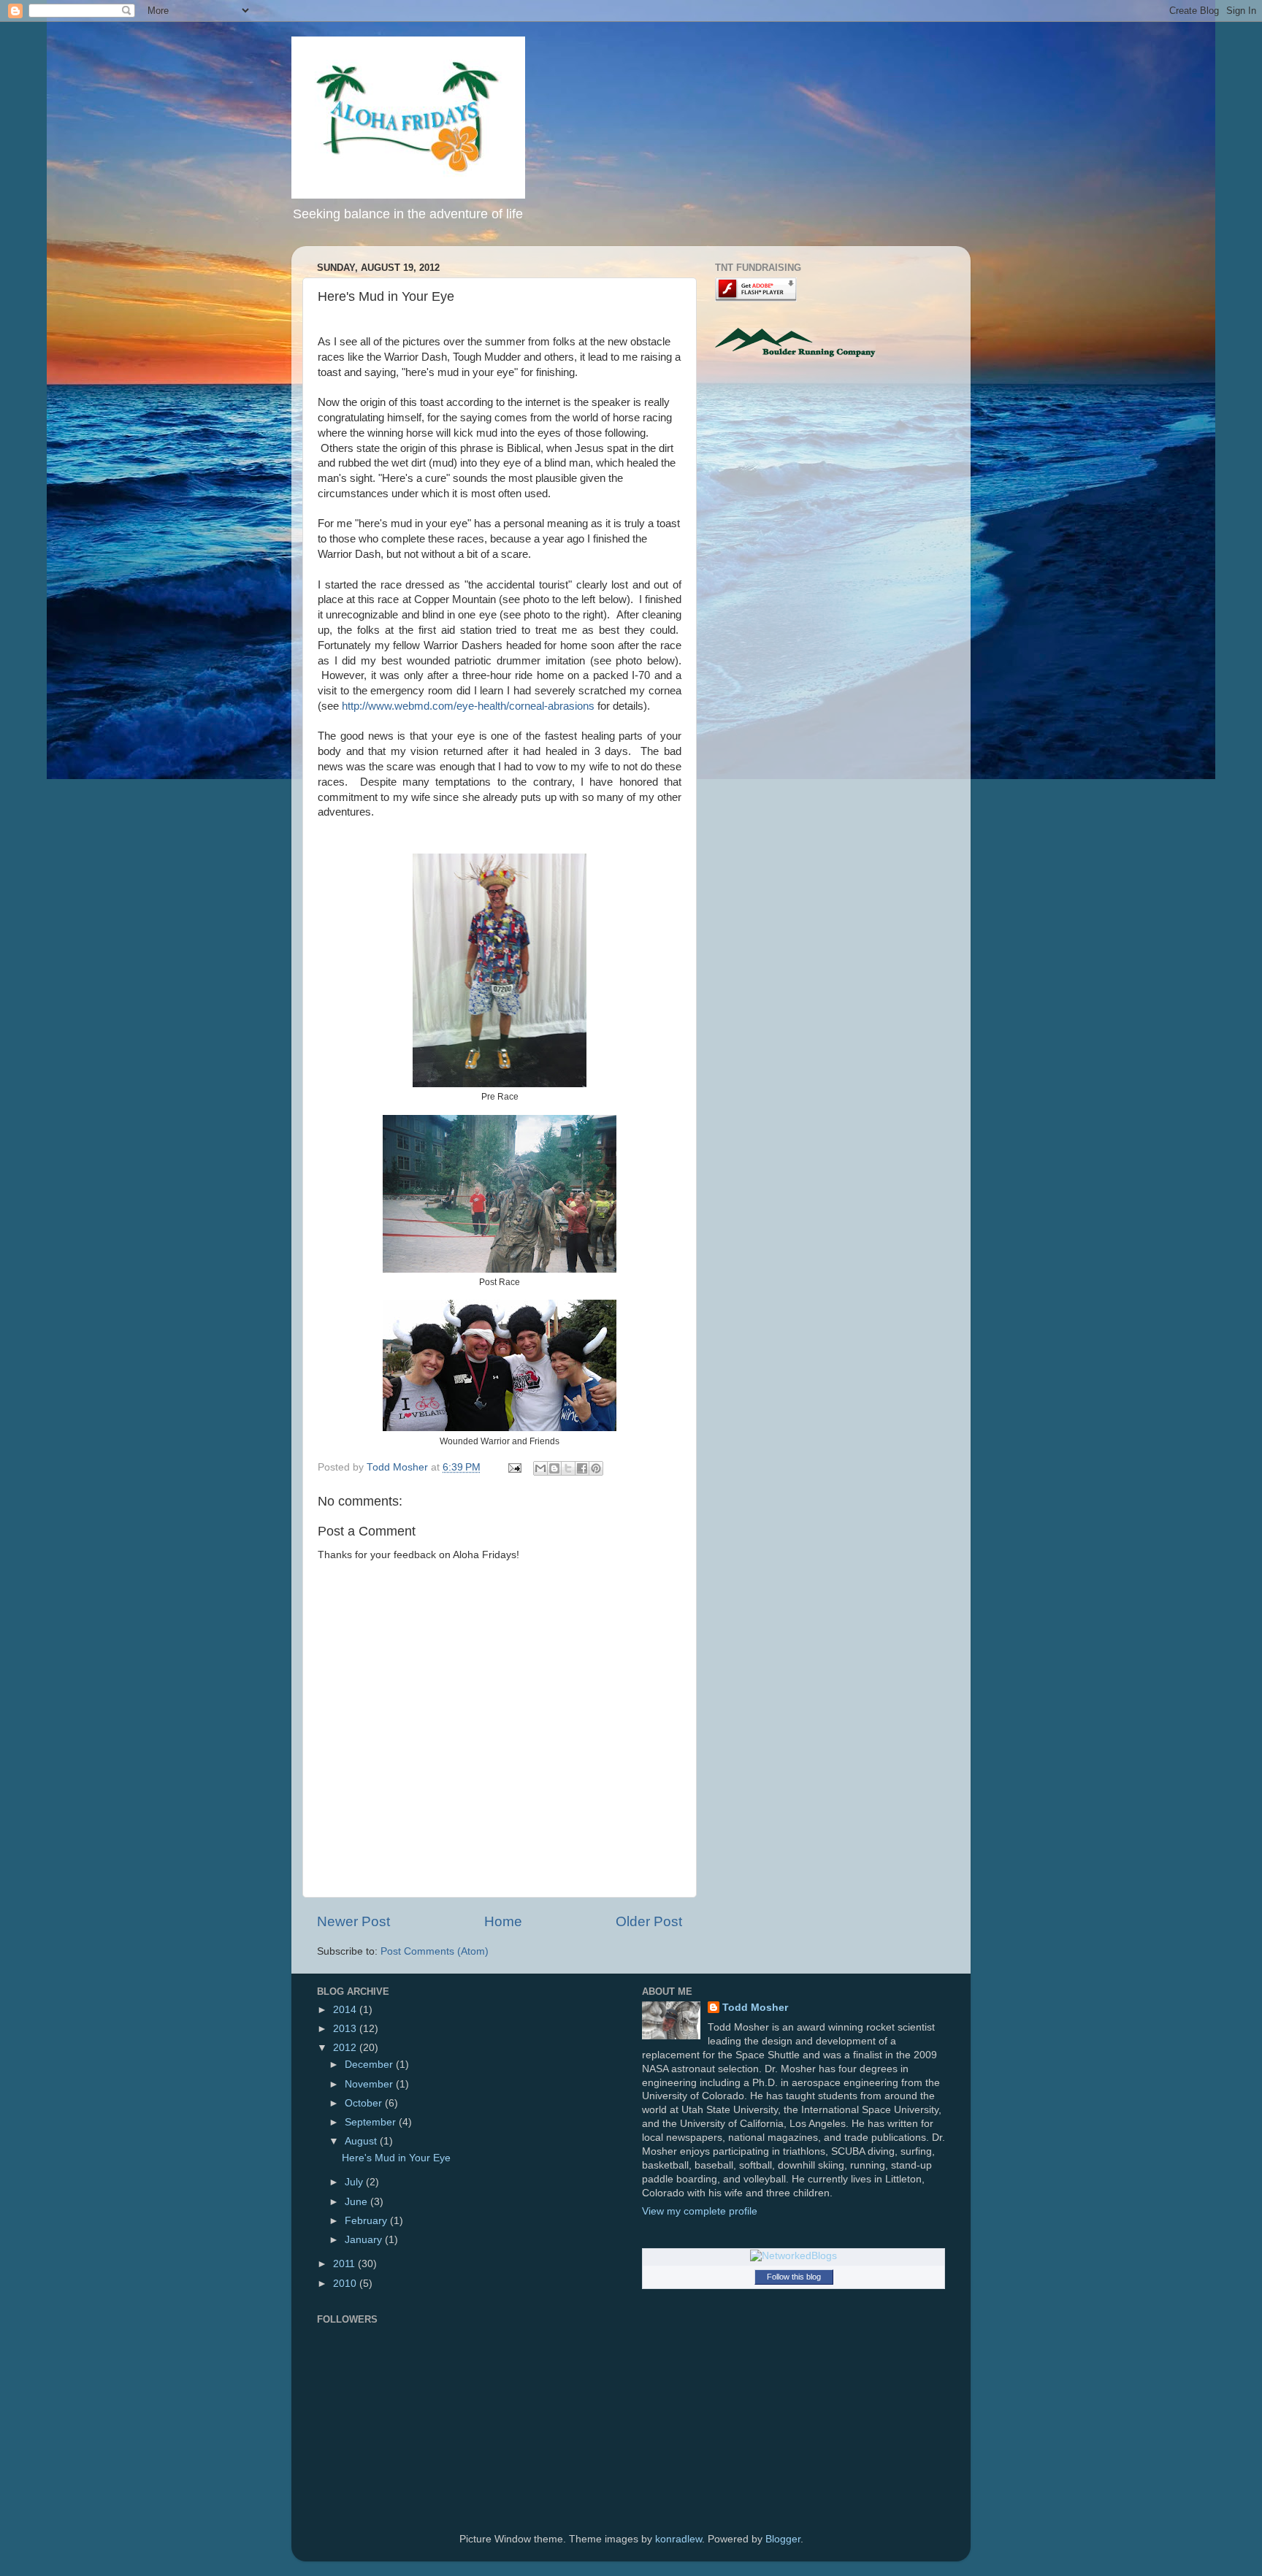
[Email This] (540, 1468)
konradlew (678, 2539)
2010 (346, 2284)
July (355, 2182)
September (372, 2122)
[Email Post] (514, 1467)
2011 (345, 2264)
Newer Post (353, 1921)
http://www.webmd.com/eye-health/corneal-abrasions (468, 706)
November (370, 2084)
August (362, 2141)
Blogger (783, 2539)
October (365, 2103)
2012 (346, 2048)
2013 (346, 2029)
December (370, 2065)
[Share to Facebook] (582, 1468)
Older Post (649, 1921)
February (367, 2221)
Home (503, 1921)
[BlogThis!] (554, 1468)
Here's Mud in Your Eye (396, 2158)
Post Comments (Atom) (435, 1951)
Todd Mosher (755, 2008)
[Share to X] (568, 1468)
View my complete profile (700, 2211)
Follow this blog (794, 2277)
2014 (346, 2010)
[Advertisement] (838, 487)
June (357, 2202)
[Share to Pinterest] (596, 1468)
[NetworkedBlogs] (793, 2256)
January (365, 2240)
